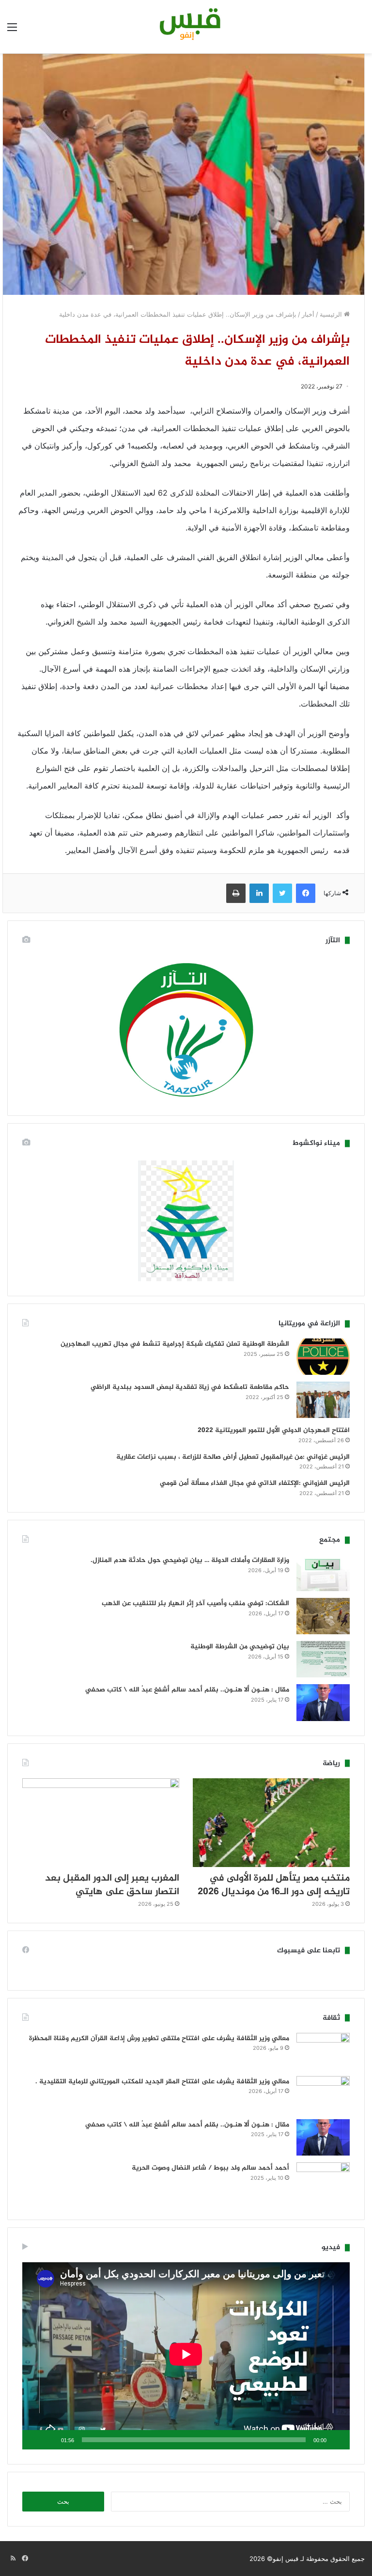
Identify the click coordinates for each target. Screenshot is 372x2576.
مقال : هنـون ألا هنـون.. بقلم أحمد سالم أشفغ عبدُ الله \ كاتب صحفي (187, 1690)
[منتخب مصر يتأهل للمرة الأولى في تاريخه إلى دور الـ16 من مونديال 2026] (271, 1823)
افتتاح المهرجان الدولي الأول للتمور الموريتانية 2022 (274, 1430)
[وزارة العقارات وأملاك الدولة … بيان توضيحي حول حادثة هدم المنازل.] (323, 1573)
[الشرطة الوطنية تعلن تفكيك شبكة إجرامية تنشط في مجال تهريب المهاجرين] (323, 1357)
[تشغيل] (337, 2440)
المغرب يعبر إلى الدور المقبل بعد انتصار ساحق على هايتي (112, 1885)
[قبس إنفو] (186, 27)
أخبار (308, 314)
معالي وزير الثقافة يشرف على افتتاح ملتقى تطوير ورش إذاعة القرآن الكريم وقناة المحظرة (159, 2038)
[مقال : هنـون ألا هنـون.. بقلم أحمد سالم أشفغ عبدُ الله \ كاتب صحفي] (323, 1703)
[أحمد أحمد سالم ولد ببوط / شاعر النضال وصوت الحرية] (323, 2184)
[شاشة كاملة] (35, 2440)
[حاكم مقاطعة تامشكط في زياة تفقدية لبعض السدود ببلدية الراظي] (323, 1400)
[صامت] (50, 2440)
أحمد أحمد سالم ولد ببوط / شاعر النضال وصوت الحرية (210, 2168)
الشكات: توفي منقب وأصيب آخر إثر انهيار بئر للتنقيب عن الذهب (195, 1603)
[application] (186, 2356)
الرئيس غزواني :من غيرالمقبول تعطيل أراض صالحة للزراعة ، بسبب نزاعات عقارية (233, 1457)
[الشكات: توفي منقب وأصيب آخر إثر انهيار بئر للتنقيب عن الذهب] (323, 1616)
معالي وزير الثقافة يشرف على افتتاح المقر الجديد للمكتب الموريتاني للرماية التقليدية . (162, 2082)
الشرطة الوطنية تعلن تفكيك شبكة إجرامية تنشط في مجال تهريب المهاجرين (175, 1344)
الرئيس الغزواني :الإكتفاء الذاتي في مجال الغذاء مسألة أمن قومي (255, 1483)
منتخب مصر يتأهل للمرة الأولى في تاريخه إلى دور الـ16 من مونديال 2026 (274, 1885)
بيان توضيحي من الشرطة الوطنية (240, 1647)
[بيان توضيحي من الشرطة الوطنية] (323, 1659)
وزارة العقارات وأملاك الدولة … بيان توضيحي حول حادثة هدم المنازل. (190, 1560)
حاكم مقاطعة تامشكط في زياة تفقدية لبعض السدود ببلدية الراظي (190, 1387)
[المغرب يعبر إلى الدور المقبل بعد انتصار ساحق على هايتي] (101, 1823)
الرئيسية (332, 314)
